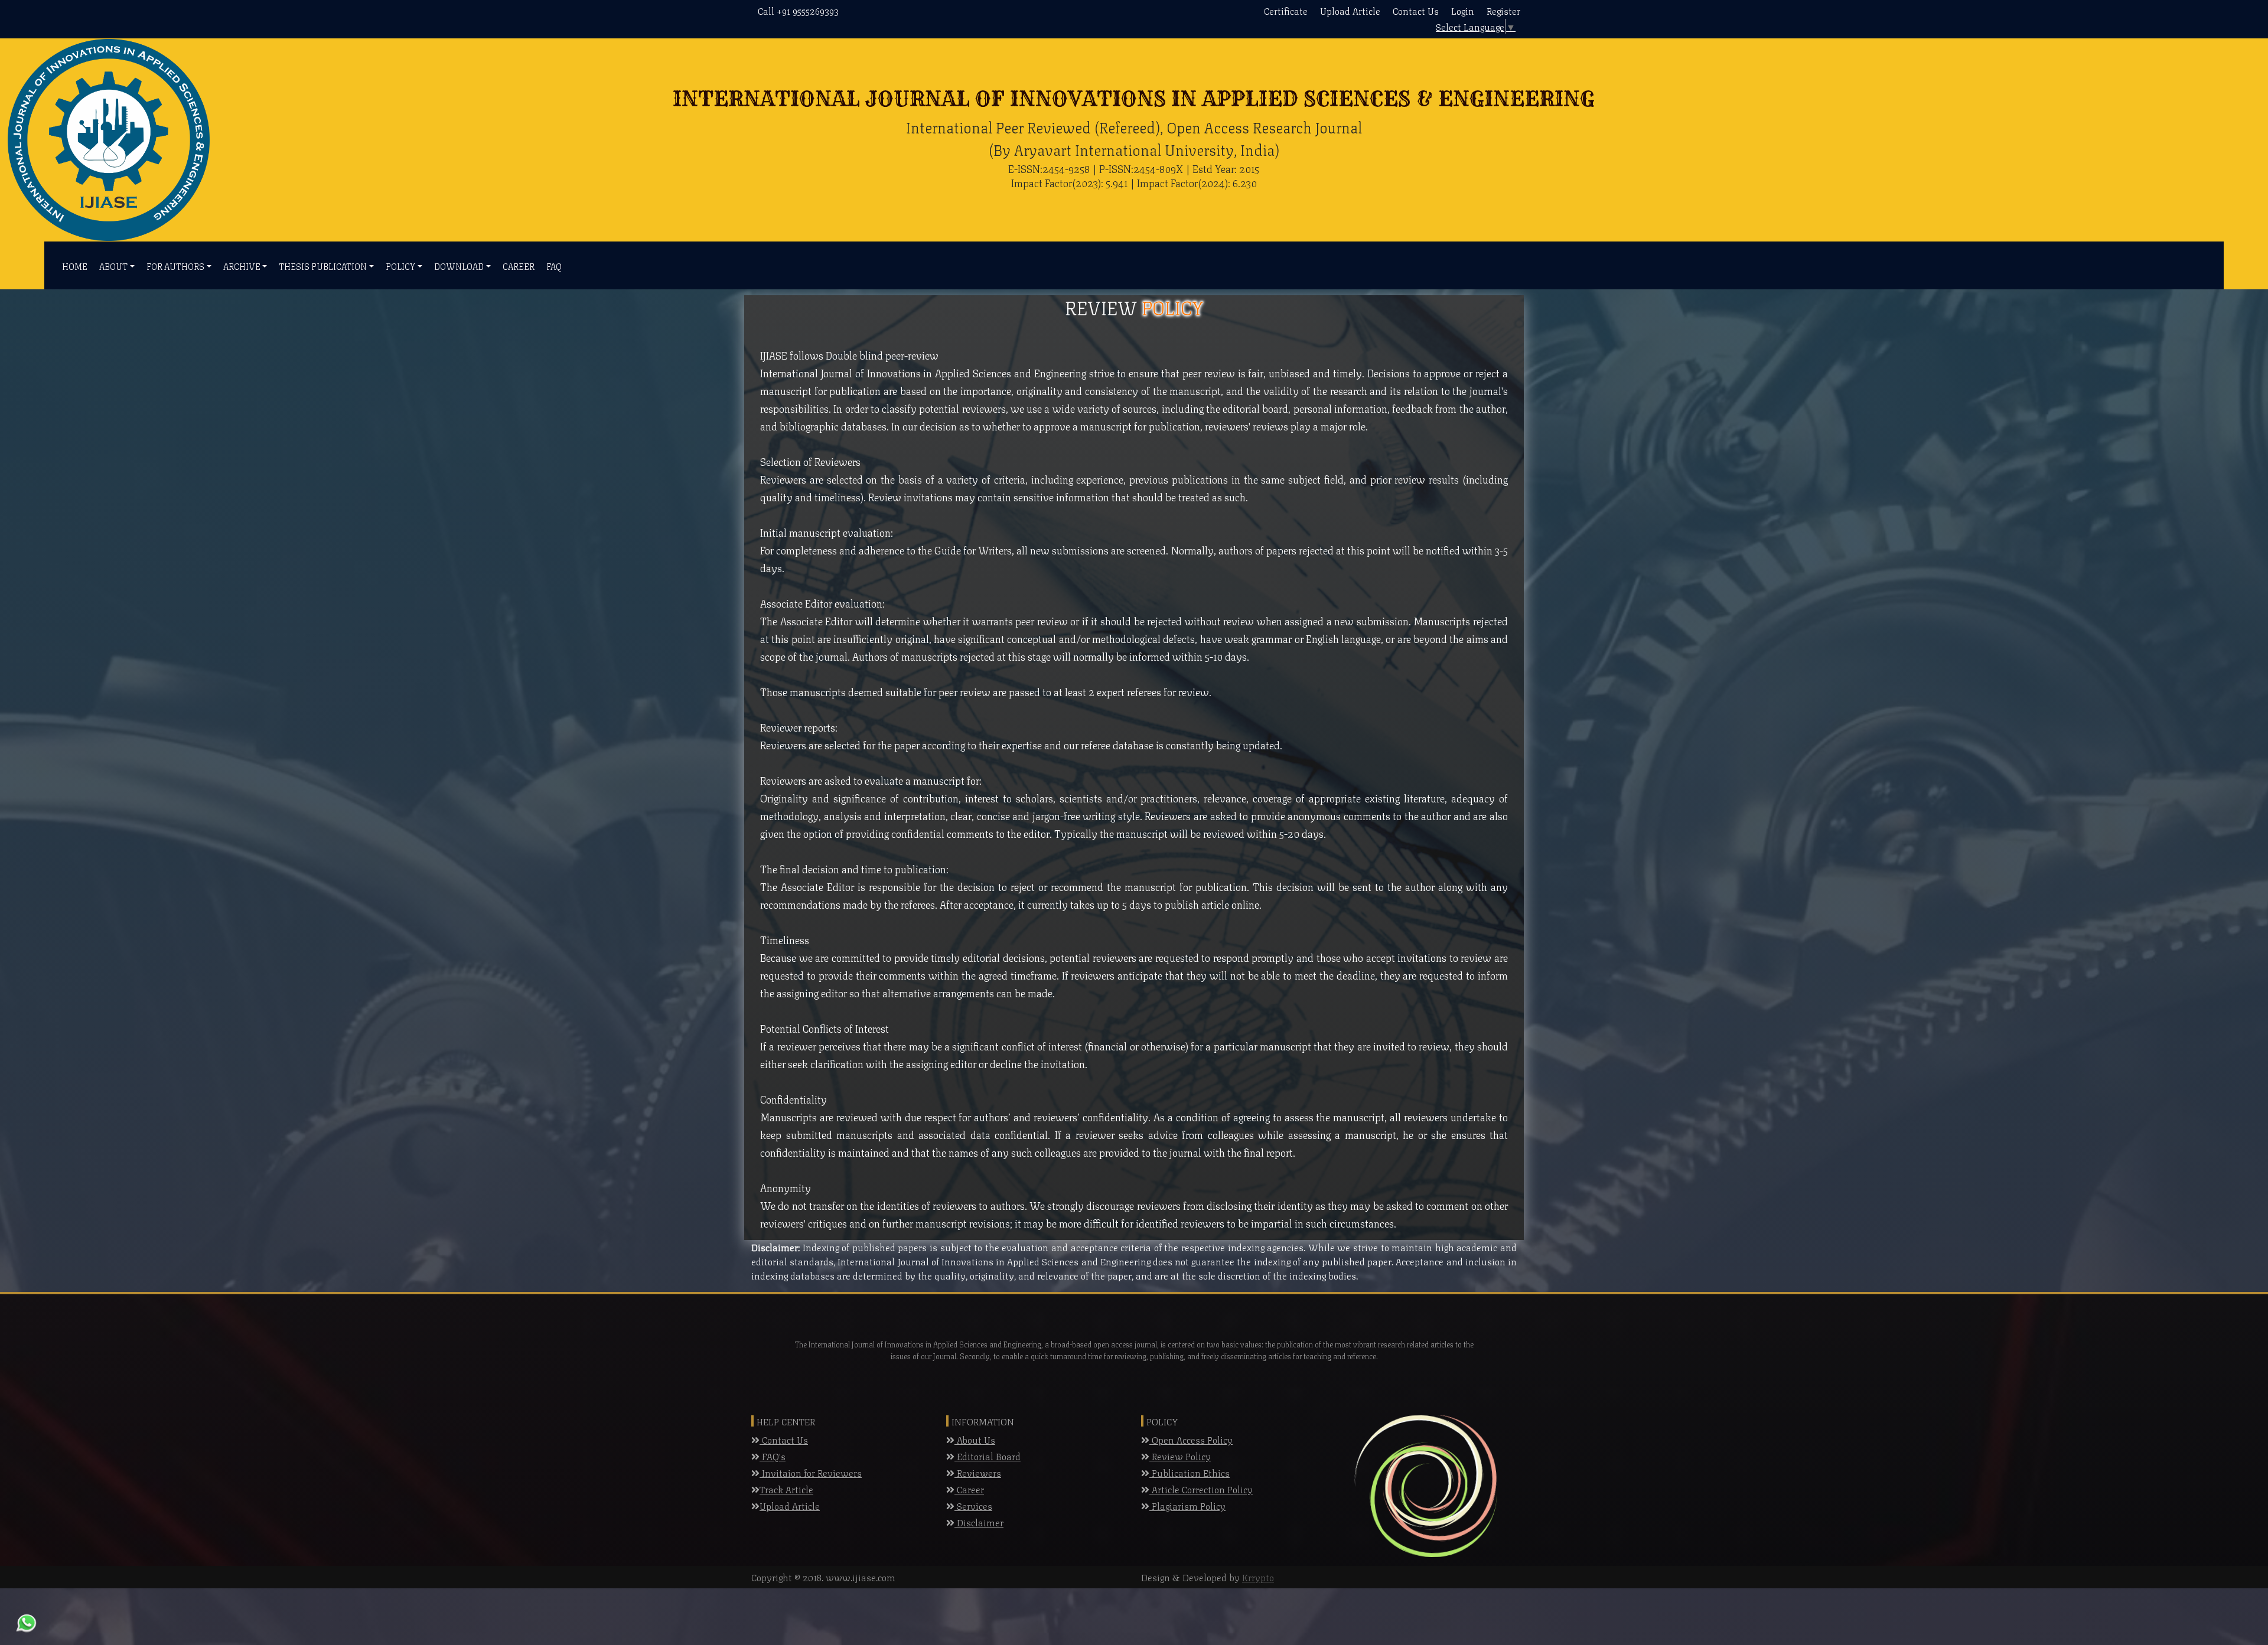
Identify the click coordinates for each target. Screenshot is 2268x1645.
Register (1503, 10)
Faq (554, 266)
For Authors (175, 266)
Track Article (786, 1489)
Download (459, 266)
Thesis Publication (323, 266)
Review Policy (1180, 1456)
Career (519, 266)
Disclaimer (979, 1522)
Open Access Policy (1191, 1439)
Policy (400, 266)
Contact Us (1416, 10)
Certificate (1286, 10)
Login (1463, 10)
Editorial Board (988, 1456)
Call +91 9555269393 (798, 10)
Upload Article (1350, 10)
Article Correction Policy (1201, 1489)
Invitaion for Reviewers (811, 1472)
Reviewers (978, 1472)
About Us (975, 1439)
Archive (242, 266)
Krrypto (1258, 1577)
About (113, 266)
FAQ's (773, 1456)
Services (973, 1505)
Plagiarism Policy (1187, 1505)
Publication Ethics (1190, 1472)
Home (75, 266)
